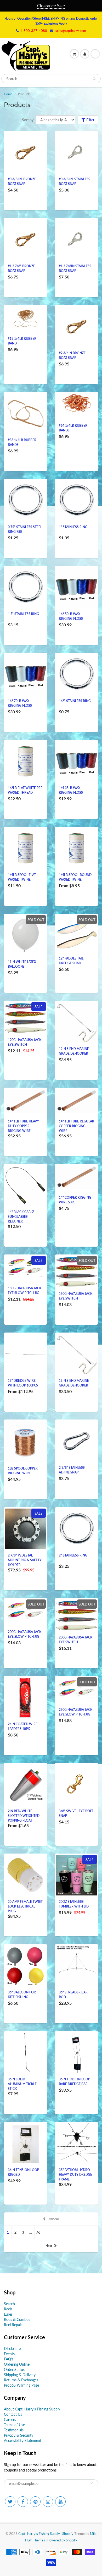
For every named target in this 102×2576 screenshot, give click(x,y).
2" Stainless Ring (73, 1555)
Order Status (14, 2369)
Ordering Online (17, 2364)
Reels (8, 2309)
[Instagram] (48, 2502)
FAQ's (9, 2359)
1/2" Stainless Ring (75, 701)
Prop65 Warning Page (21, 2385)
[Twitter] (10, 2502)
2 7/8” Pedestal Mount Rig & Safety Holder (25, 1560)
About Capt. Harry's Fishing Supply (32, 2409)
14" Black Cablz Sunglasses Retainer (21, 1217)
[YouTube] (60, 2502)
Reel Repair (13, 2325)
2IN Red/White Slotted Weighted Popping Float (24, 1816)
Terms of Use (14, 2425)
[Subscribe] (92, 2483)
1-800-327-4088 (34, 31)
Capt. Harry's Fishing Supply (39, 2534)
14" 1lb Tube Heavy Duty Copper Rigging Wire (23, 1126)
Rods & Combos (17, 2319)
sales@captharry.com (70, 31)
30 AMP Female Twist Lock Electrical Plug (25, 1906)
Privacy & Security (19, 2435)
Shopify (68, 2534)
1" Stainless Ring (73, 527)
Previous (53, 2219)
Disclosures (13, 2348)
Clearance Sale (51, 6)
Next (49, 2246)
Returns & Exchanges (21, 2380)
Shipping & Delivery (20, 2375)
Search (9, 2304)
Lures (8, 2314)
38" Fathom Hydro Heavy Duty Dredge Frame (75, 2175)
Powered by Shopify (62, 2540)
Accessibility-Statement (23, 2440)
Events (9, 2354)
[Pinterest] (35, 2502)
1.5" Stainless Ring (23, 614)
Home (8, 94)
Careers (10, 2419)
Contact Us (13, 2414)
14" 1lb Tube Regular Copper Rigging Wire (76, 1126)
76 (38, 2232)
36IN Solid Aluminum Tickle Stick (22, 2084)
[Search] (94, 79)
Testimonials (14, 2430)
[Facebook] (23, 2502)
